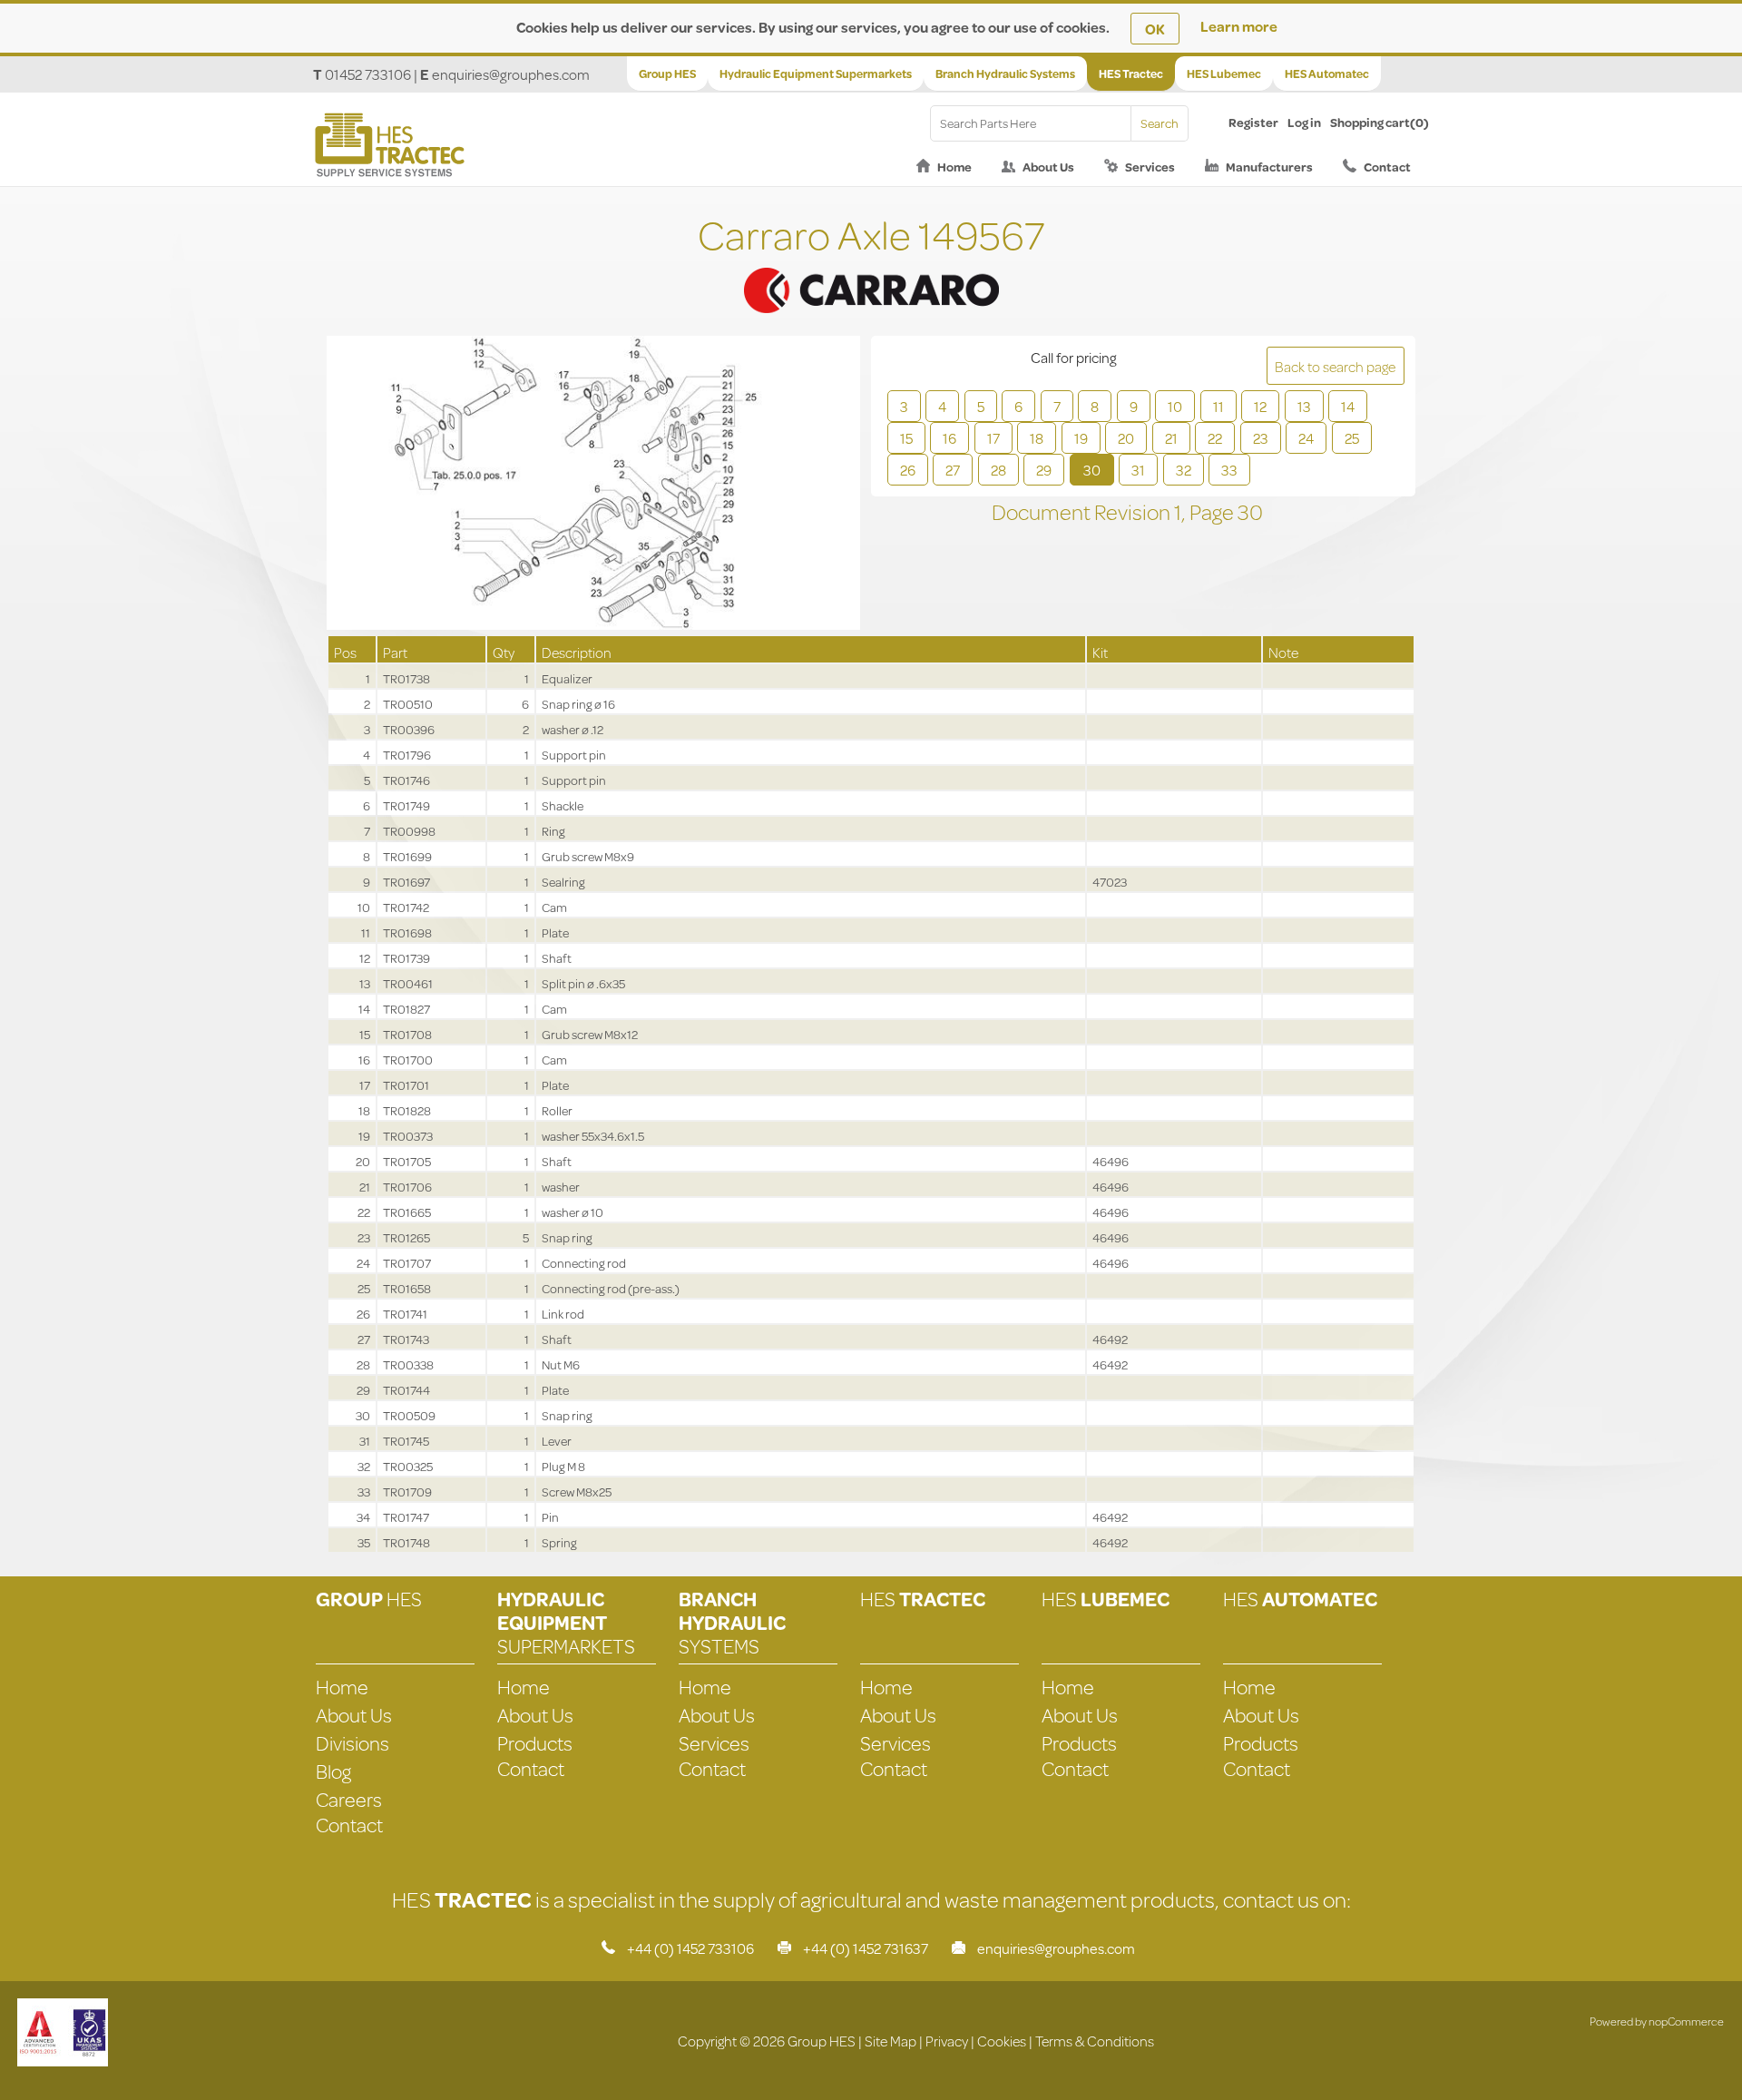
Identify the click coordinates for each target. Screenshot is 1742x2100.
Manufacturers (1269, 167)
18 (1037, 438)
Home (954, 167)
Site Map (891, 2041)
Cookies (1002, 2041)
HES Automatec (1327, 74)
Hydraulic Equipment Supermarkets (816, 74)
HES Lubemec (1224, 74)
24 (1306, 438)
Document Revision (1083, 512)
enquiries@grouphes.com (511, 74)
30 (1092, 470)
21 (1171, 438)
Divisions (352, 1743)
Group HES (667, 74)
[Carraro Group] (871, 268)
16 (949, 438)
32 (1184, 470)
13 (1304, 406)
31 (1138, 470)
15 (906, 438)
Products (535, 1743)
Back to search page (1335, 366)
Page (1214, 512)
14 (1348, 406)
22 (1215, 438)
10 (1175, 406)
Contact (1387, 167)
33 (1229, 470)
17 (993, 438)
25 (1352, 438)
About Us (1048, 167)
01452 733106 (368, 74)
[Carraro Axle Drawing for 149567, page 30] (593, 485)
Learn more (1239, 26)
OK (1155, 29)
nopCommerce (1686, 2021)
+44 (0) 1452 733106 (690, 1948)
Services (1150, 167)
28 (998, 470)
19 (1081, 438)
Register (1253, 123)
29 (1044, 470)
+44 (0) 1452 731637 (866, 1948)
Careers (349, 1799)
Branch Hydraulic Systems (1005, 74)
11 (1218, 406)
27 (953, 470)
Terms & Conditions (1095, 2041)
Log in (1304, 123)
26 (908, 470)
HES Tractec (1131, 74)
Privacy (947, 2041)
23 (1261, 438)
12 (1260, 406)
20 (1126, 438)
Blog (333, 1771)
